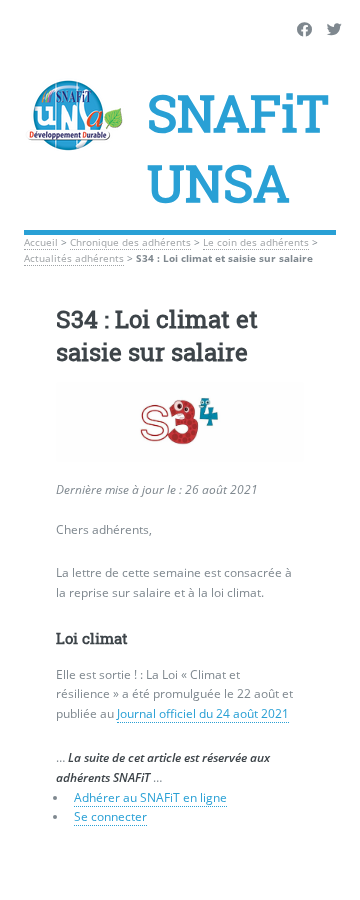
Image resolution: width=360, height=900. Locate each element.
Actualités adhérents (74, 258)
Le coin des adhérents (256, 242)
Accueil (41, 242)
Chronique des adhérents (130, 242)
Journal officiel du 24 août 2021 (203, 713)
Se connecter (110, 816)
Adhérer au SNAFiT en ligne (150, 797)
